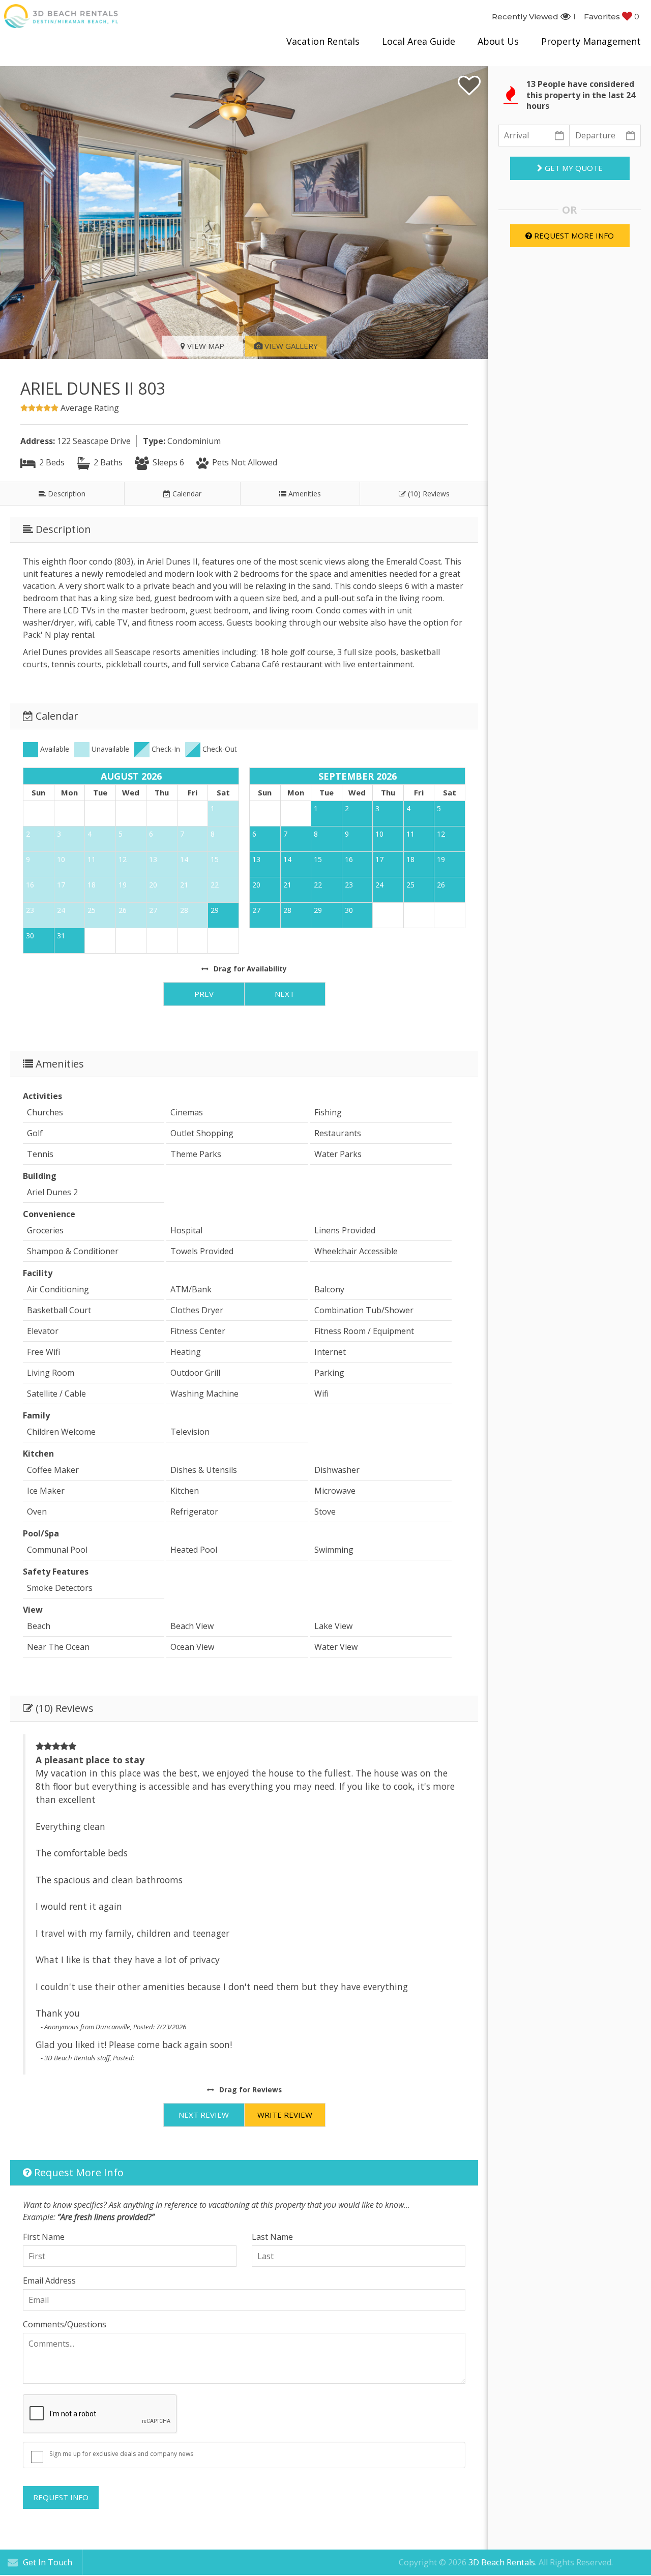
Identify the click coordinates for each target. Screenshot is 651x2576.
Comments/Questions (65, 2324)
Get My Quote (573, 168)
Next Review (204, 2115)
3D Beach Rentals (502, 2562)
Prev (204, 994)
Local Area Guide (419, 41)
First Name (44, 2237)
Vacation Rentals (323, 41)
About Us (498, 41)
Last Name (272, 2237)
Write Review (285, 2115)
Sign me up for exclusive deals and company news (121, 2454)
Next (285, 994)
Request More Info (573, 235)
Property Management (591, 41)
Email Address (49, 2281)
